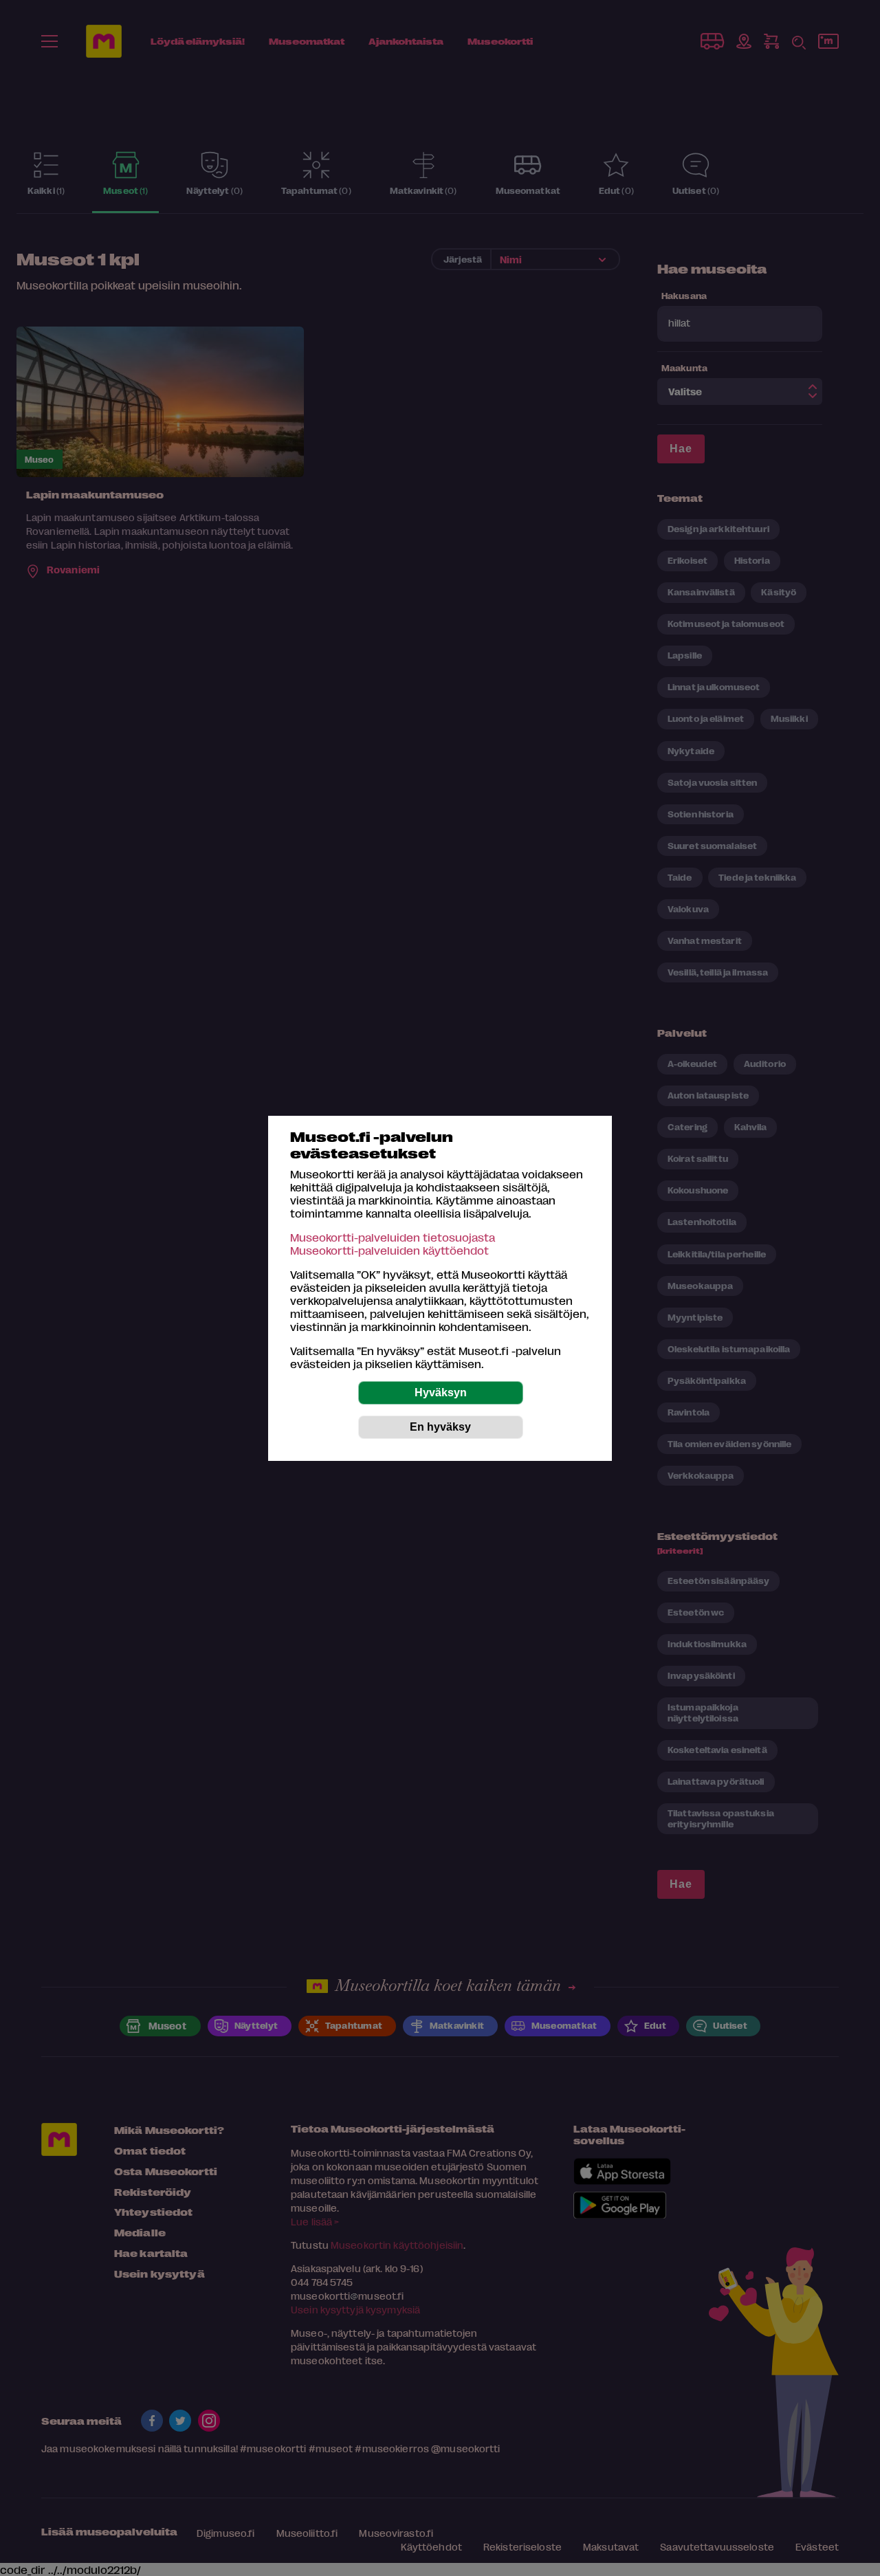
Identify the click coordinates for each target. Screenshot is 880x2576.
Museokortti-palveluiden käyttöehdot (389, 1250)
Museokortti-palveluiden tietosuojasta (393, 1237)
